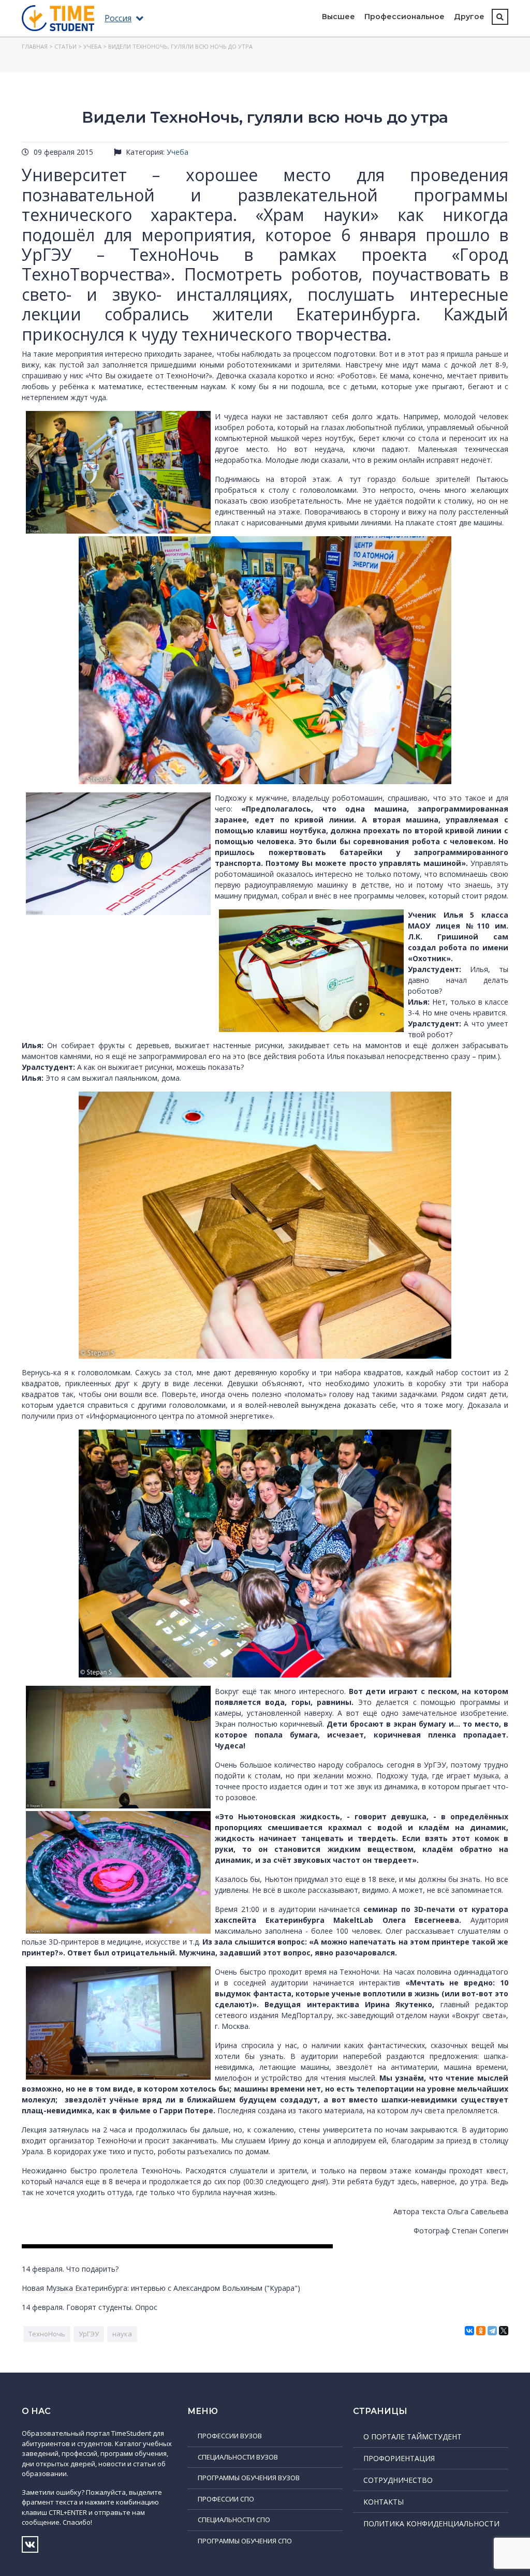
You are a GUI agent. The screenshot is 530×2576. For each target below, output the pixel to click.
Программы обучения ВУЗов (249, 2478)
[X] (504, 2331)
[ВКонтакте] (469, 2331)
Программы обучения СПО (245, 2541)
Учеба (92, 46)
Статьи (65, 46)
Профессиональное (404, 17)
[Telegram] (492, 2331)
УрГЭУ (89, 2334)
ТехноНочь (47, 2334)
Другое (469, 17)
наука (122, 2334)
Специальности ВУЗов (238, 2457)
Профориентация (399, 2458)
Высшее (338, 17)
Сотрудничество (398, 2480)
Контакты (384, 2502)
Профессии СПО (226, 2499)
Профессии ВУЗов (230, 2436)
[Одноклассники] (481, 2331)
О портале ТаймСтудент (413, 2437)
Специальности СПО (234, 2520)
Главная (35, 46)
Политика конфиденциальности (431, 2523)
